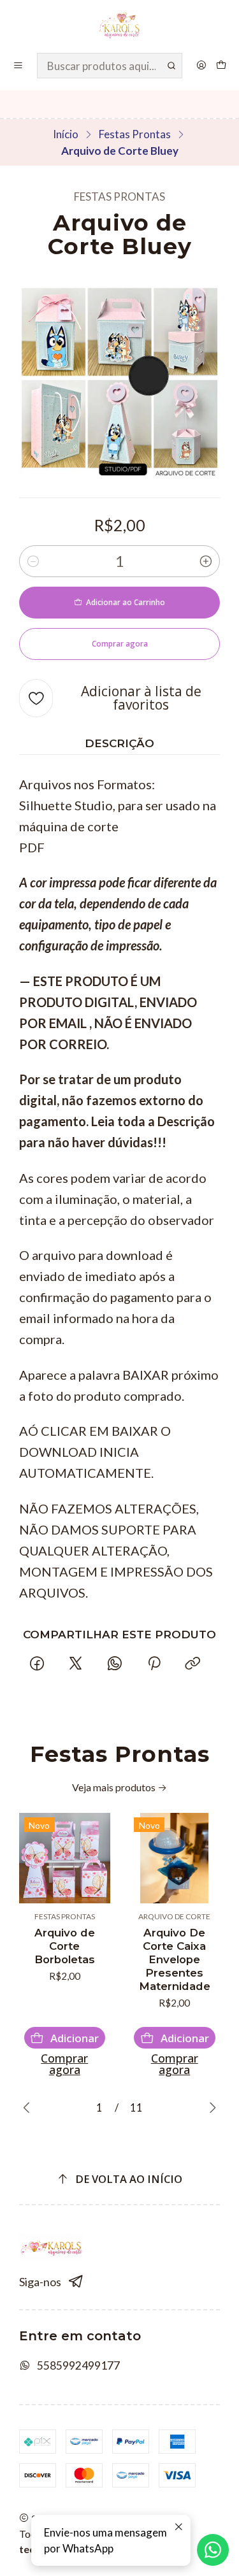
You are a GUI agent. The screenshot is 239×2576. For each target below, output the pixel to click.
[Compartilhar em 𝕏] (76, 1664)
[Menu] (18, 66)
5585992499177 (78, 2365)
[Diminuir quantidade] (33, 561)
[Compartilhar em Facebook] (37, 1664)
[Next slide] (210, 2108)
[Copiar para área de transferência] (192, 1664)
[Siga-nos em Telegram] (76, 2282)
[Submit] (171, 66)
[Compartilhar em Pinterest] (154, 1664)
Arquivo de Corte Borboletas (65, 1946)
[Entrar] (201, 66)
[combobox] (110, 66)
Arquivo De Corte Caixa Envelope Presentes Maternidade (175, 1959)
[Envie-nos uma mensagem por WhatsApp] (213, 2550)
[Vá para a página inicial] (119, 25)
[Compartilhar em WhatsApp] (115, 1664)
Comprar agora (64, 2064)
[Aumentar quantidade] (206, 561)
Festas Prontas (135, 134)
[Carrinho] (221, 66)
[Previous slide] (29, 2108)
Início (66, 134)
